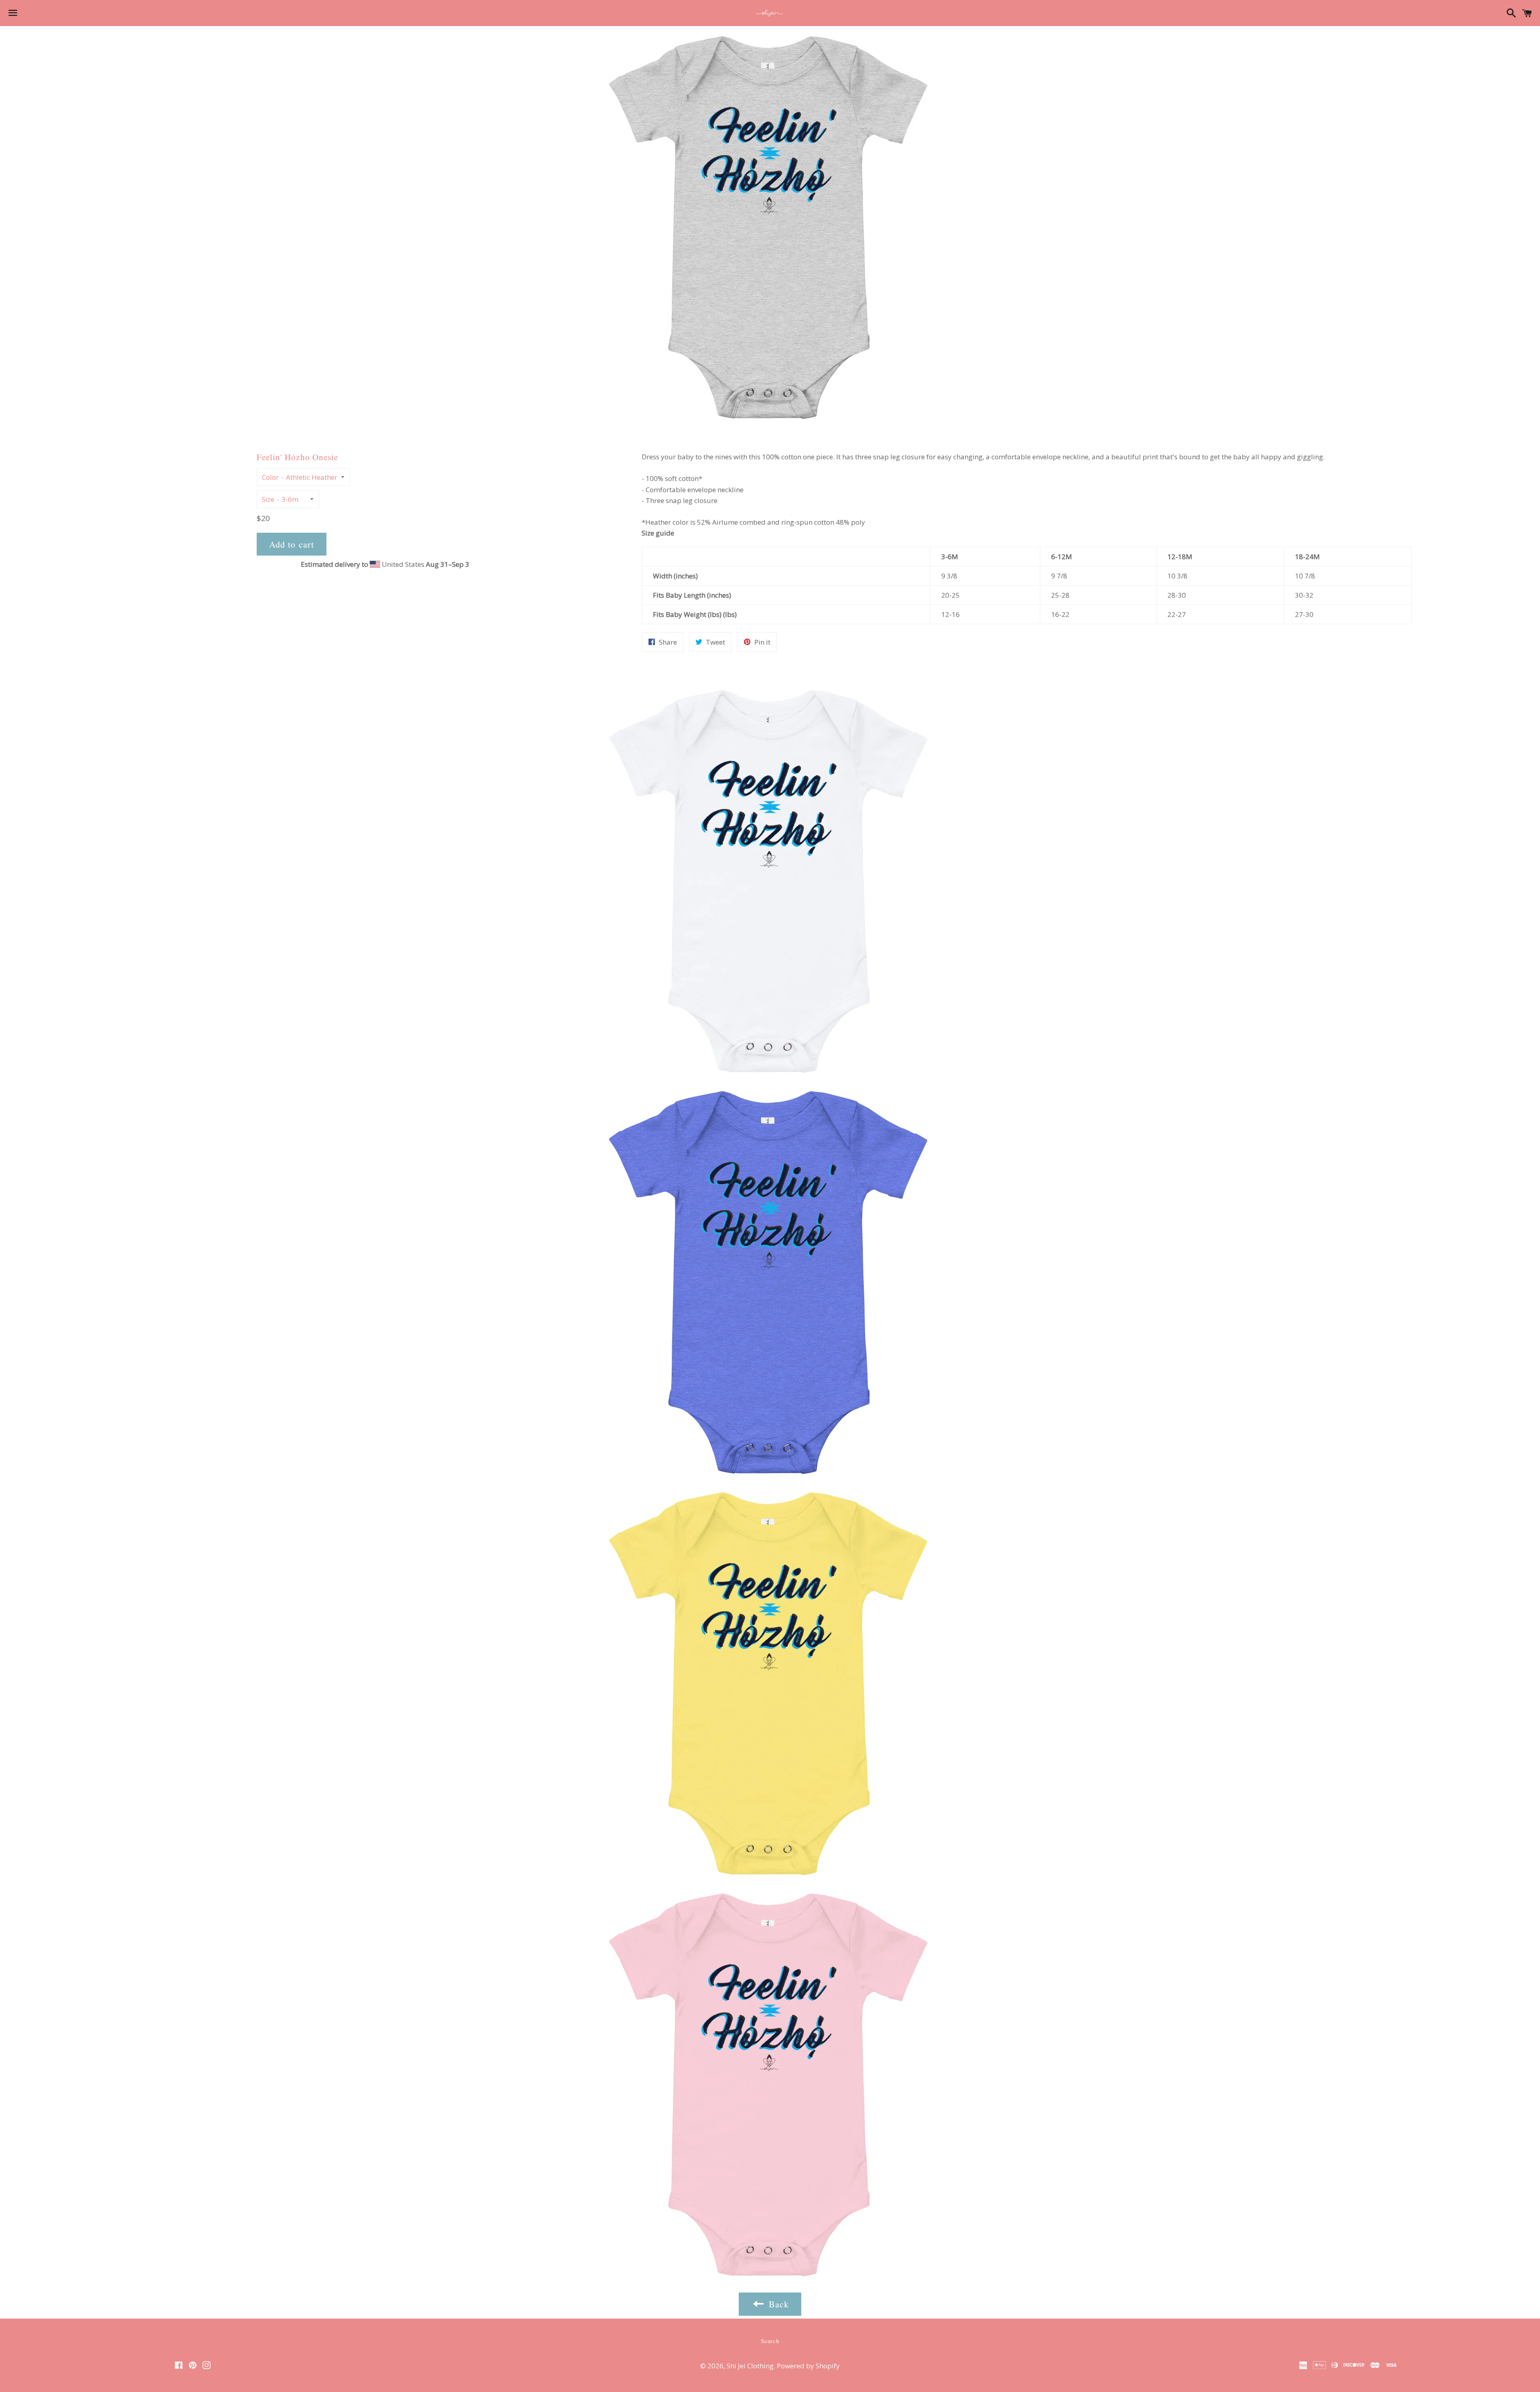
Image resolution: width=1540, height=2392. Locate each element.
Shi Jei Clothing (750, 2366)
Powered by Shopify (808, 2366)
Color (270, 477)
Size (268, 499)
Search (770, 2341)
